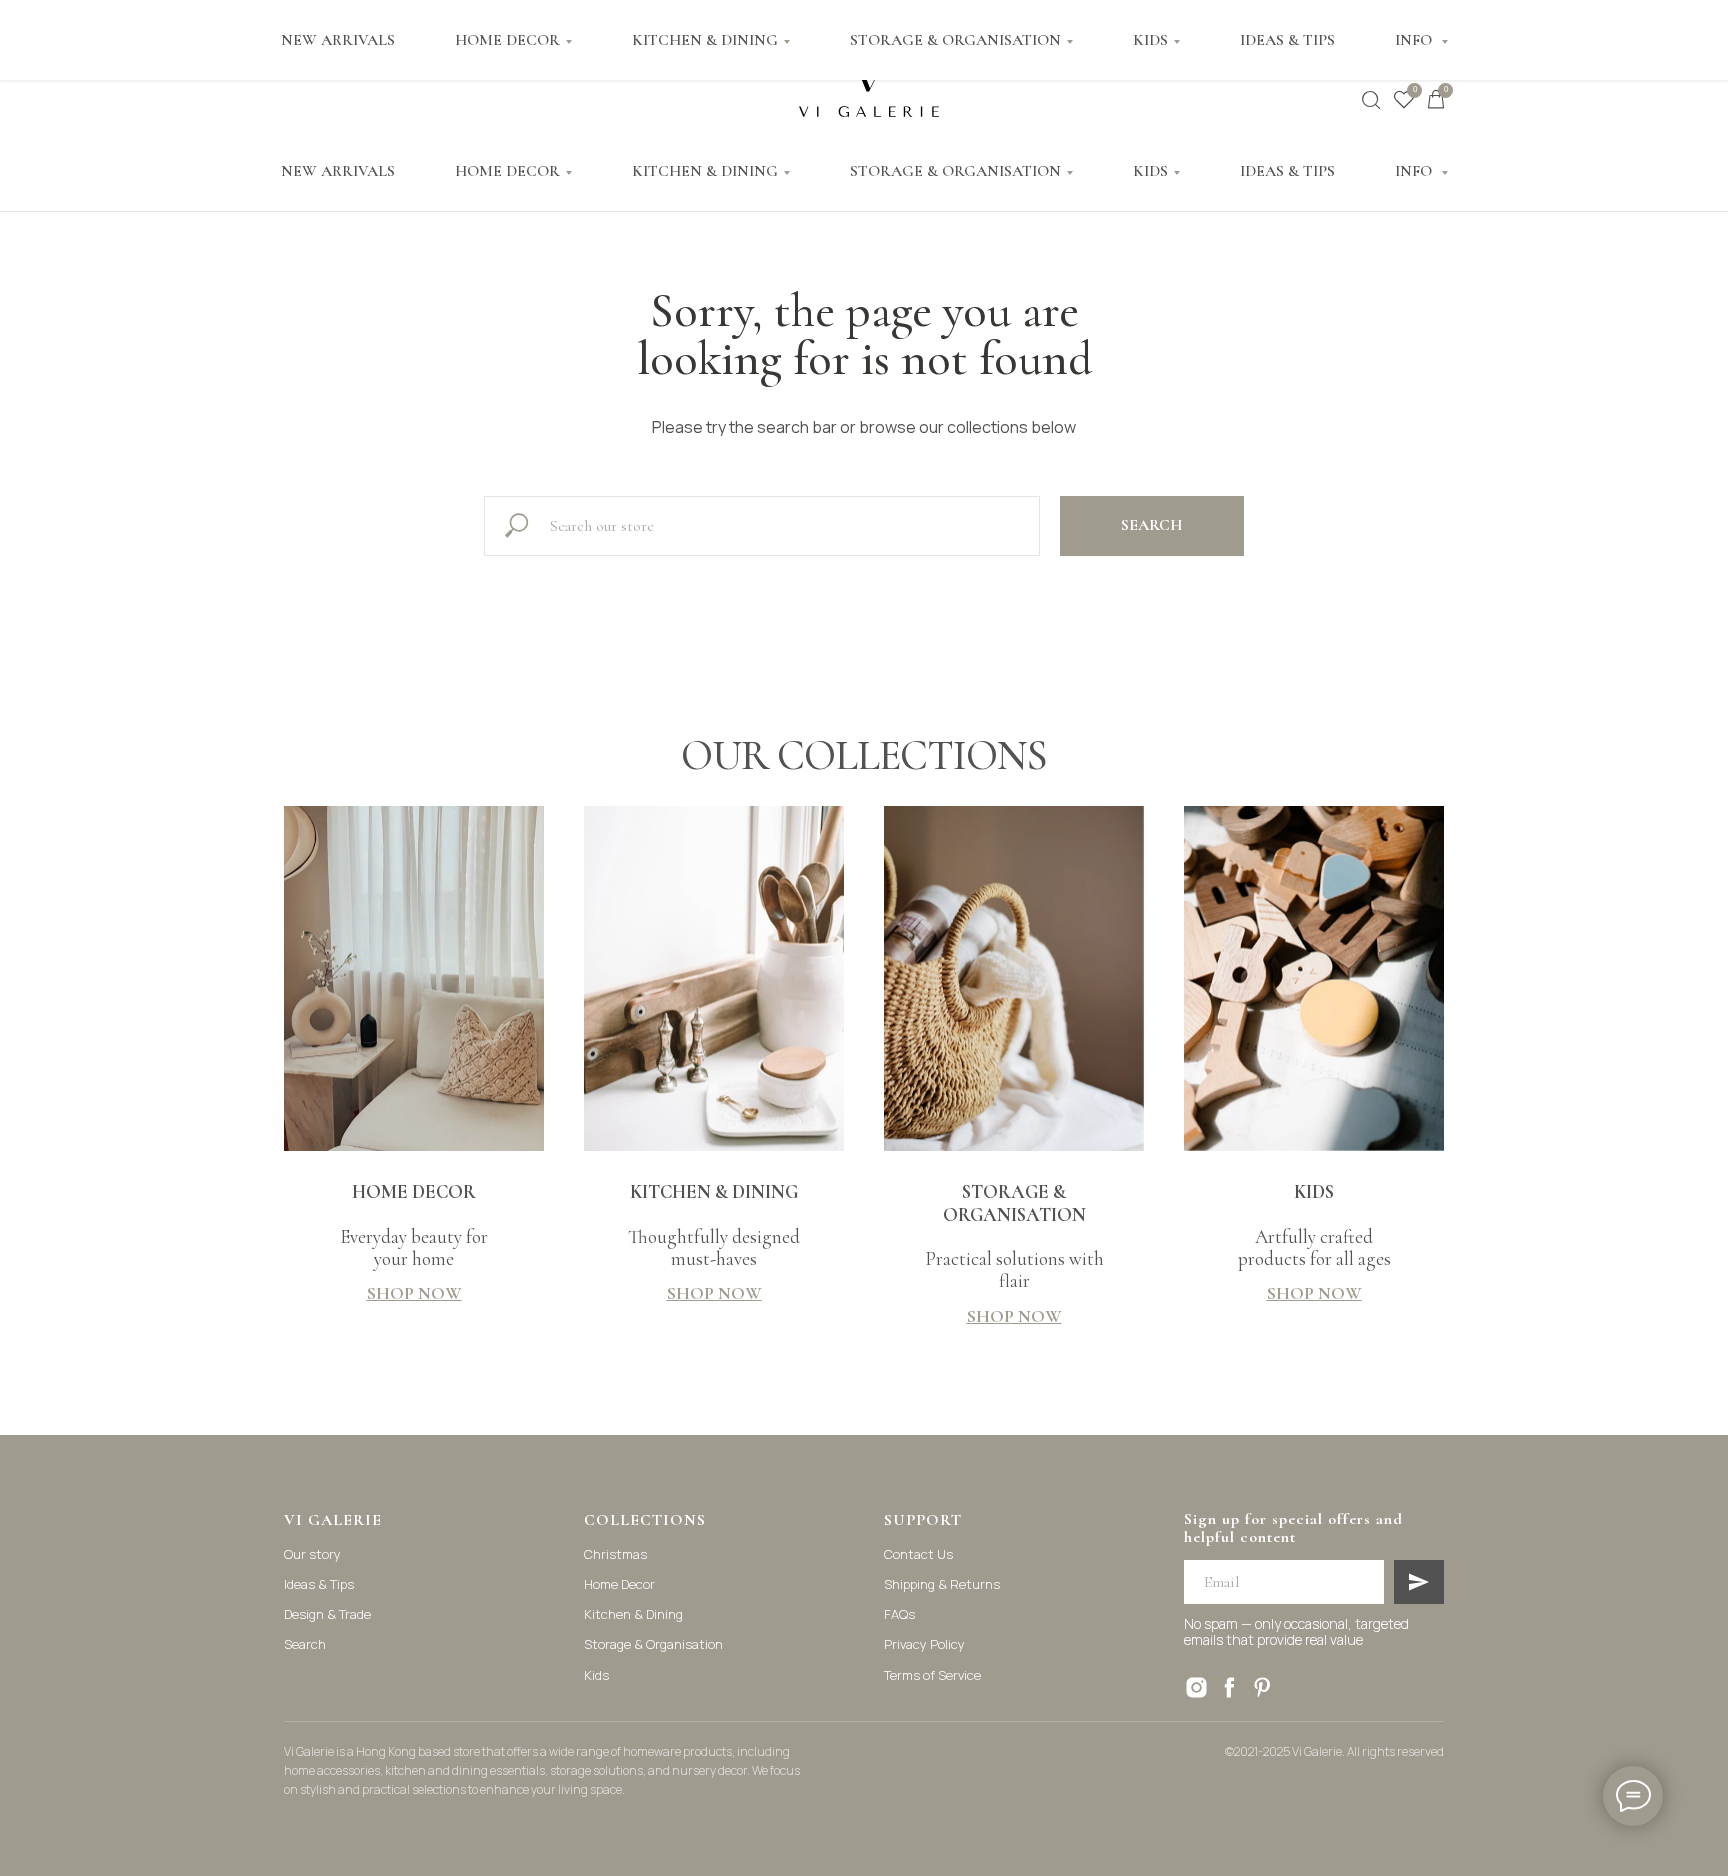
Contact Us (918, 1554)
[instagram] (1196, 1687)
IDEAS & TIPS (1287, 171)
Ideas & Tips (319, 1584)
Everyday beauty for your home (414, 1225)
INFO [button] (1415, 171)
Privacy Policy (924, 1644)
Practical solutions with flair (1014, 1236)
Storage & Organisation (653, 1644)
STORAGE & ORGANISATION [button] (955, 171)
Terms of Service (932, 1675)
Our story (312, 1554)
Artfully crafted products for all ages (1314, 1225)
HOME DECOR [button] (507, 171)
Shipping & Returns (942, 1584)
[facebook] (1229, 1687)
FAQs (899, 1614)
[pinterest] (1262, 1687)
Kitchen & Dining (633, 1614)
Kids (596, 1675)
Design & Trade (327, 1614)
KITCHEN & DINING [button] (705, 171)
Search (305, 1644)
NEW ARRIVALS (338, 171)
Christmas (615, 1554)
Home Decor (619, 1584)
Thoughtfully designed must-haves (714, 1225)
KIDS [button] (1150, 171)
